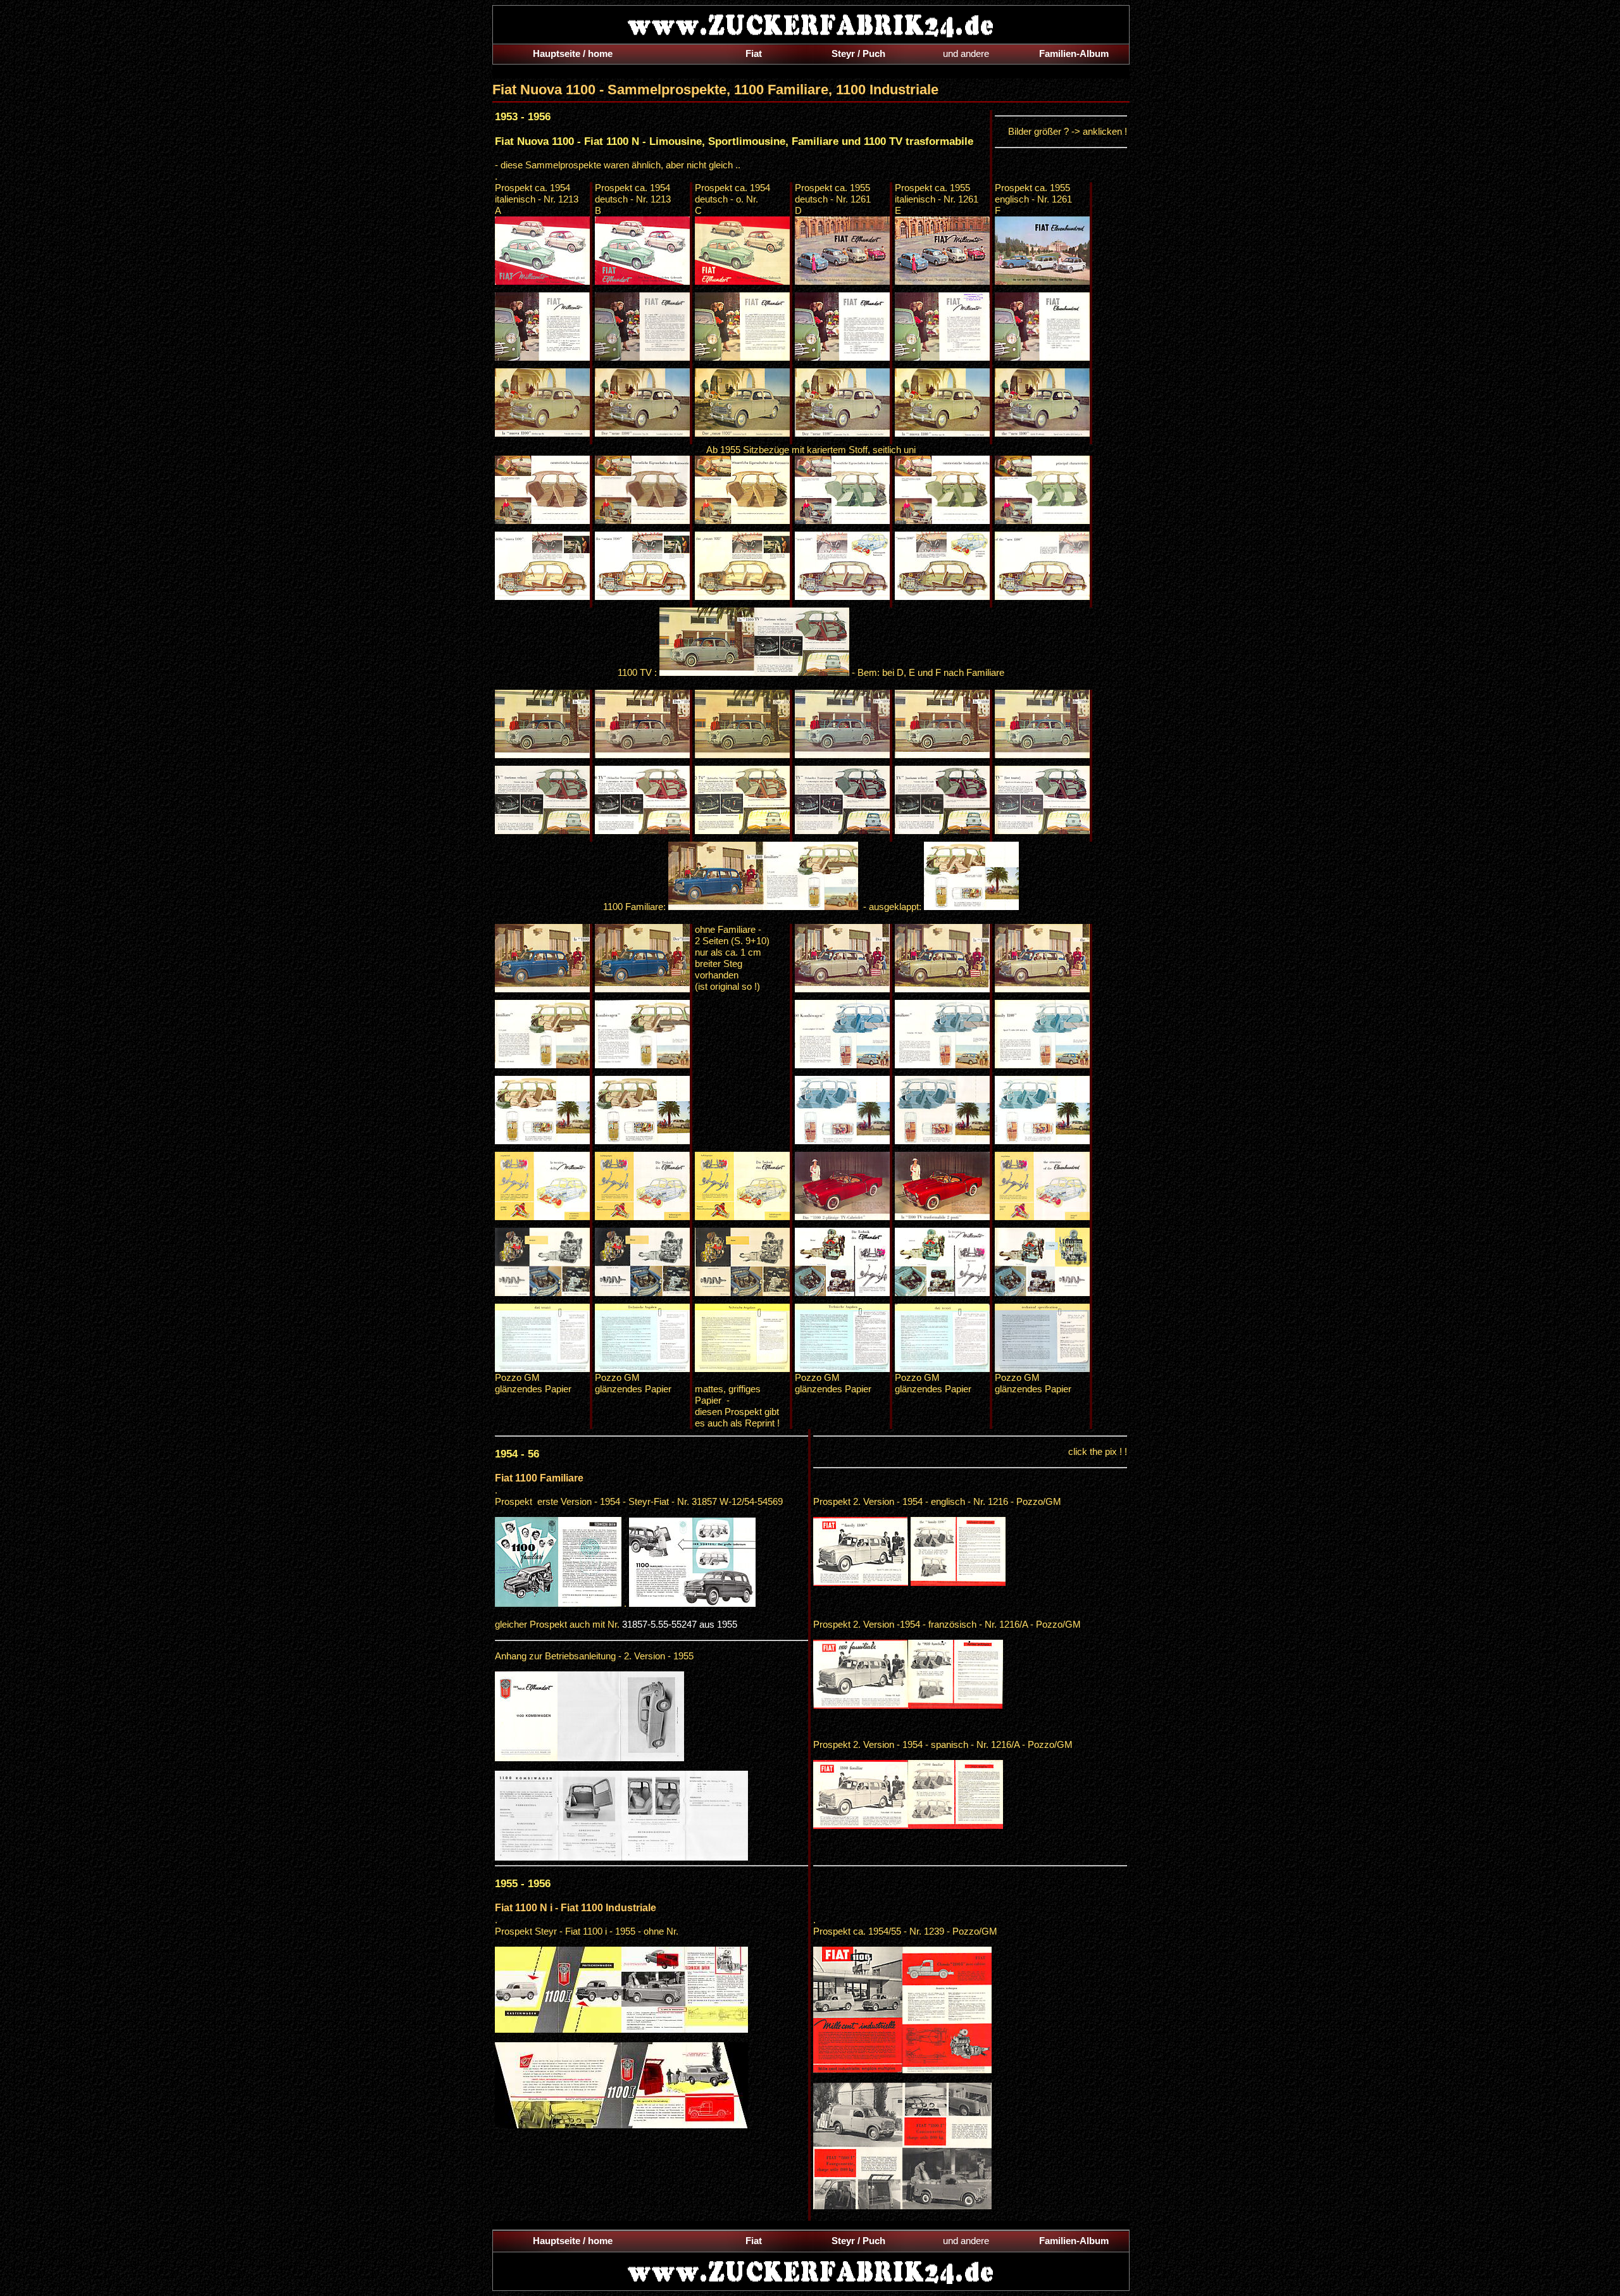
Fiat (754, 53)
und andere (966, 53)
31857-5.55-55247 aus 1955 (680, 1624)
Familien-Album (1074, 53)
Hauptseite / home (573, 53)
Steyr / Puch (858, 53)
